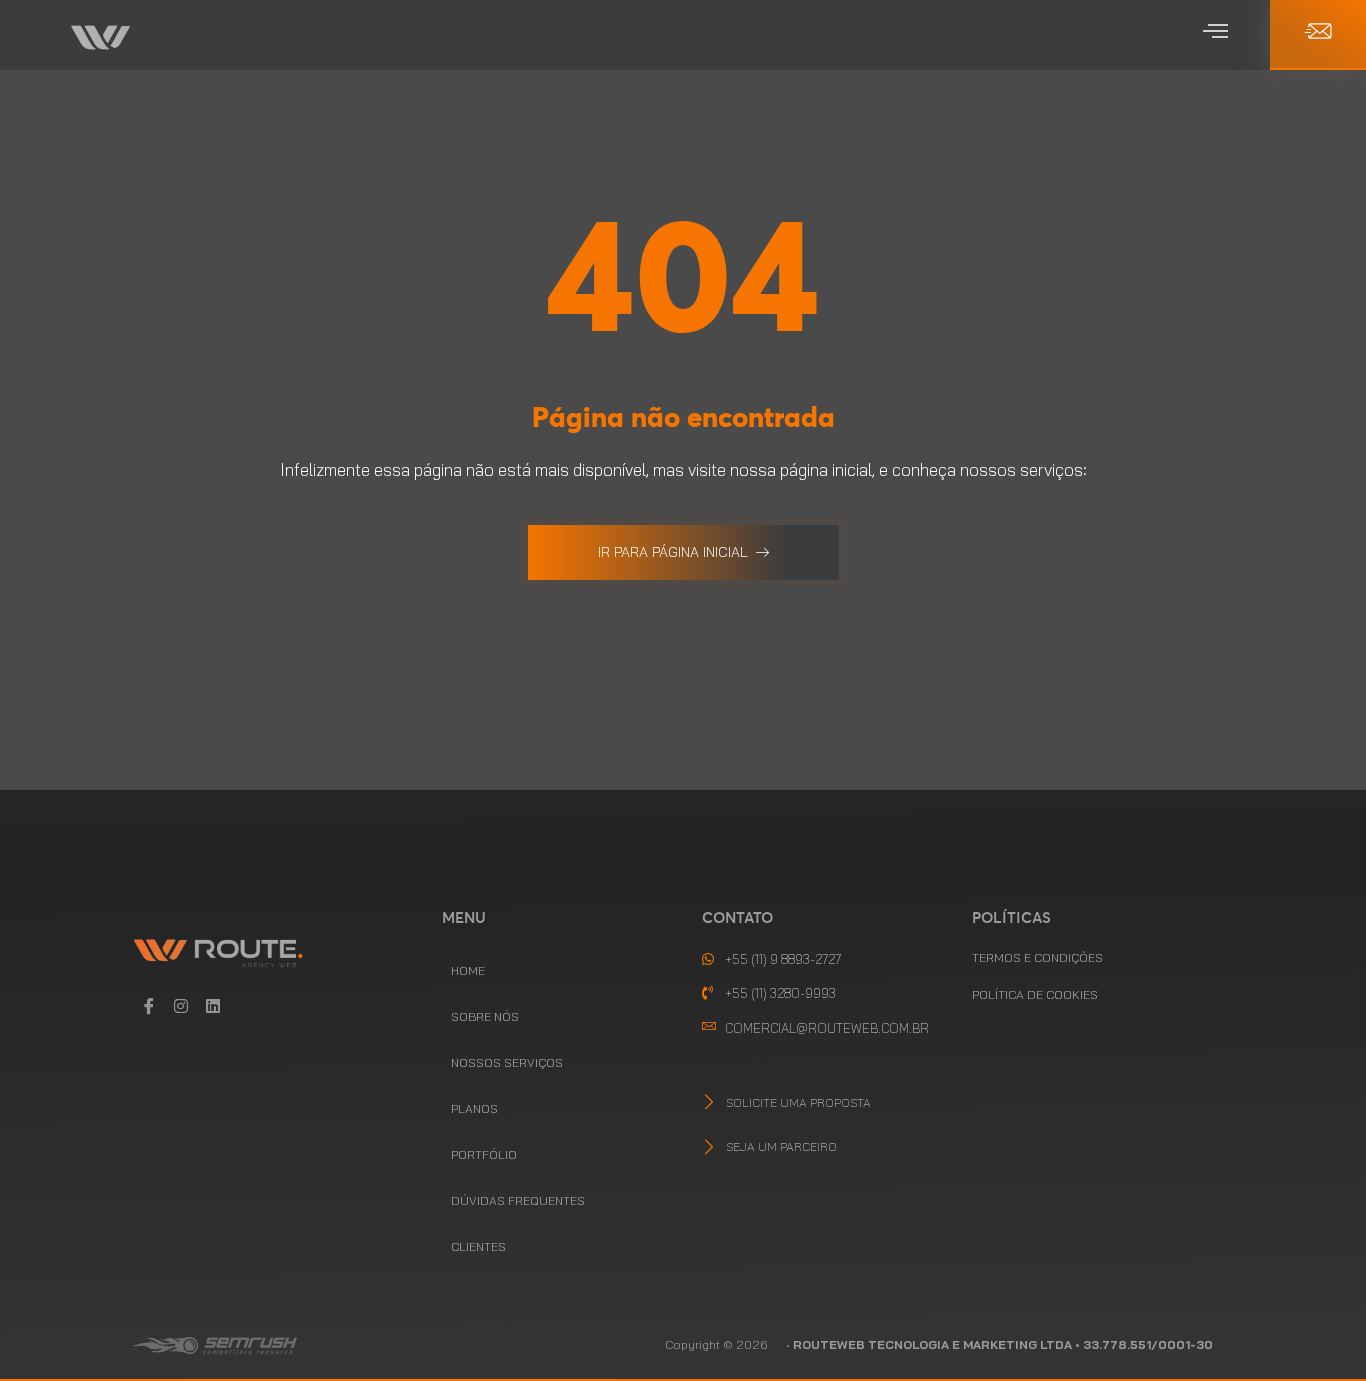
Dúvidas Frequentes (518, 1200)
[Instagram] (181, 1006)
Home (468, 970)
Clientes (478, 1246)
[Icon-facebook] (149, 1006)
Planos (474, 1108)
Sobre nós (485, 1016)
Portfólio (484, 1154)
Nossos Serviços (507, 1062)
